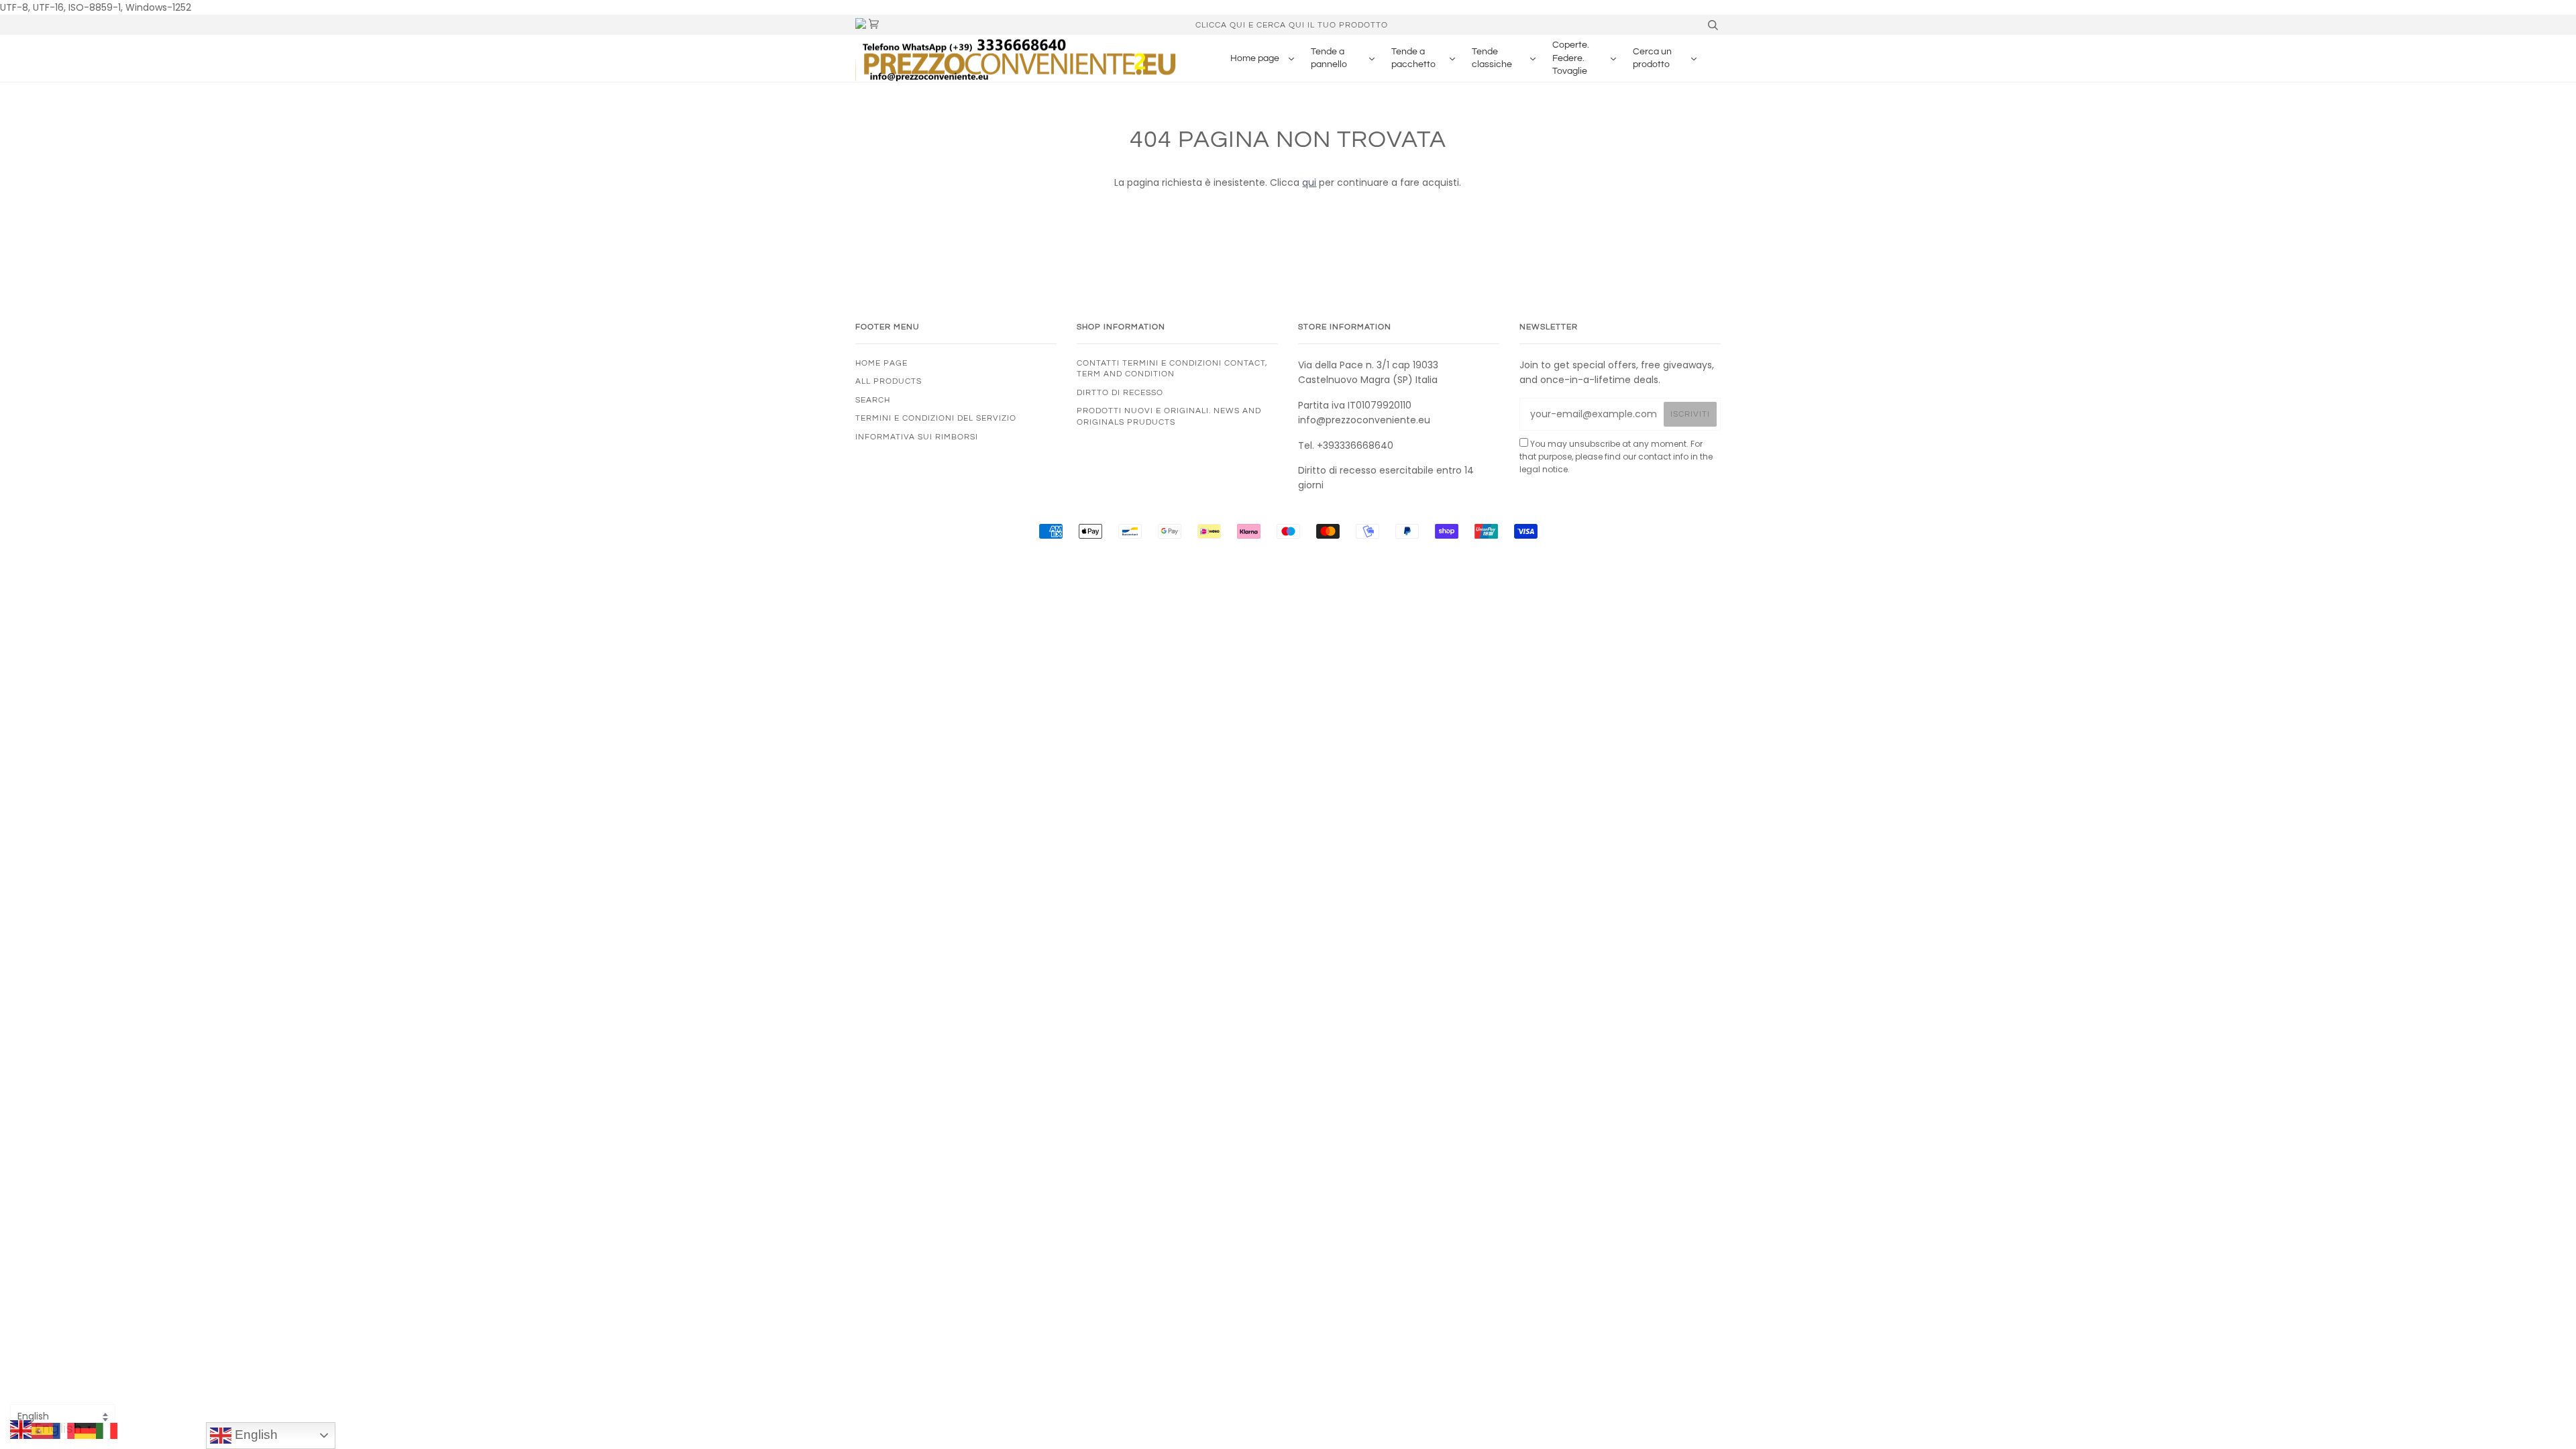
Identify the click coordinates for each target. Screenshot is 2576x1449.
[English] (21, 1430)
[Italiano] (107, 1430)
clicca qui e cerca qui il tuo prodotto (1292, 25)
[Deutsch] (85, 1430)
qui (1309, 182)
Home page (881, 363)
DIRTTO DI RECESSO (1120, 392)
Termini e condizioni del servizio (936, 418)
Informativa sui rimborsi (917, 437)
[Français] (64, 1430)
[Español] (42, 1430)
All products (889, 381)
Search (873, 400)
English (255, 1435)
